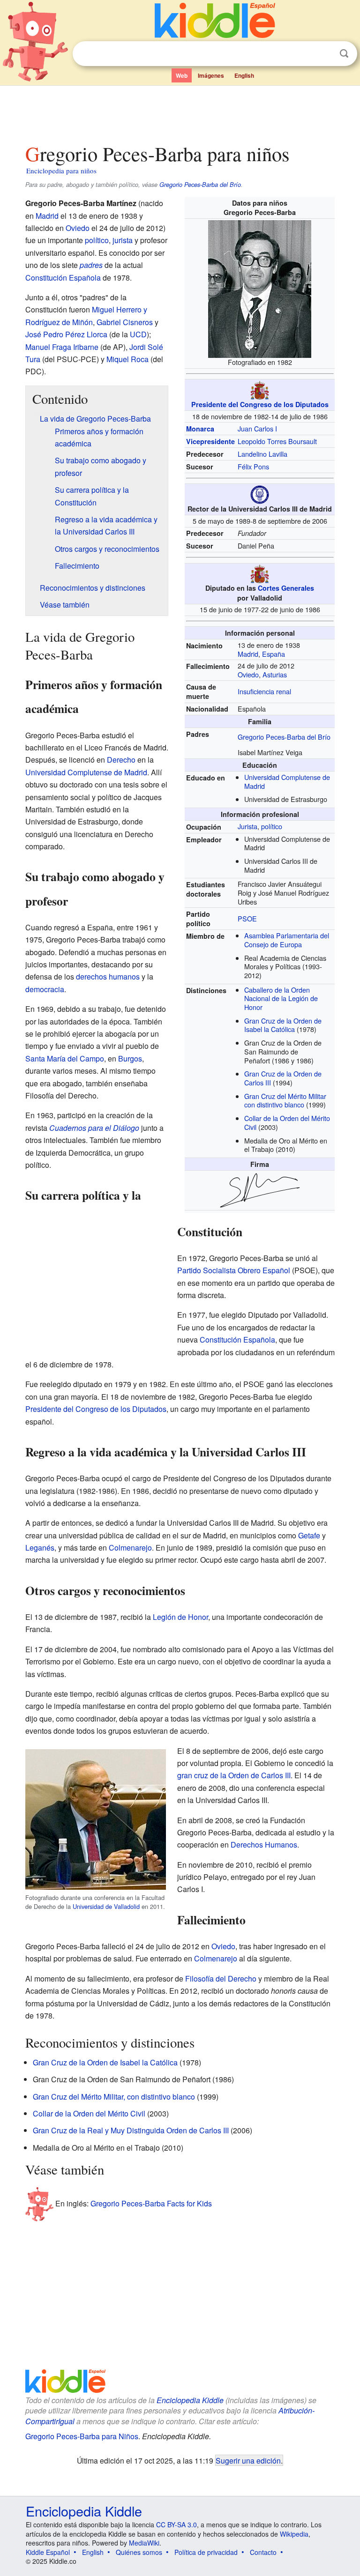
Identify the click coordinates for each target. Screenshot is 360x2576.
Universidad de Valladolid (106, 1906)
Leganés (40, 1548)
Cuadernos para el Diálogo (94, 1128)
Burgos (130, 1058)
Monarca (200, 429)
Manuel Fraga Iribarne (62, 347)
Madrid (248, 654)
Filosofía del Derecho (221, 1978)
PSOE (247, 918)
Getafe (309, 1535)
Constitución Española (63, 278)
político (272, 826)
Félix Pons (253, 466)
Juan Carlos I (257, 428)
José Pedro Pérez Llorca (66, 334)
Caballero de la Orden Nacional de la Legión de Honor (281, 998)
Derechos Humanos (264, 1845)
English (244, 75)
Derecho (121, 760)
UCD (138, 334)
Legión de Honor (180, 1617)
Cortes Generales (286, 588)
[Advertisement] (180, 112)
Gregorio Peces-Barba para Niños (82, 2436)
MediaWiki (144, 2543)
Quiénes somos (139, 2552)
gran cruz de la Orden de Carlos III (234, 1775)
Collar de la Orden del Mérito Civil (287, 1122)
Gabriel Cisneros (125, 322)
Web (182, 75)
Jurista (247, 826)
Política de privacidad (206, 2552)
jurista (123, 240)
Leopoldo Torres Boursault (277, 441)
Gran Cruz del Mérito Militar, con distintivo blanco (114, 2097)
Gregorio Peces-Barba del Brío (200, 185)
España (274, 654)
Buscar (344, 54)
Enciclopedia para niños (61, 171)
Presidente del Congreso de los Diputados (260, 404)
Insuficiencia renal (264, 691)
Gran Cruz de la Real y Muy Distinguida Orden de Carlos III (131, 2130)
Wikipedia (294, 2534)
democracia (45, 989)
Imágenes (211, 75)
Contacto (263, 2552)
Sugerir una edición (248, 2460)
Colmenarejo (130, 1548)
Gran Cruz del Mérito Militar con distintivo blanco (285, 1100)
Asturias (275, 674)
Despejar (325, 54)
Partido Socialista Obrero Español (234, 1270)
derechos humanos (108, 976)
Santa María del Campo (65, 1058)
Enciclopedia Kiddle (190, 2400)
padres (91, 265)
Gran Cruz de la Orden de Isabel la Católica (283, 1025)
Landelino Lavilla (262, 454)
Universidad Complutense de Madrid (287, 781)
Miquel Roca (127, 359)
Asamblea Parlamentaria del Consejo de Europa (287, 940)
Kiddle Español (48, 2552)
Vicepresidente (210, 441)
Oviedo (248, 674)
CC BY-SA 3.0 (176, 2524)
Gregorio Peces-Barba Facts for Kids (151, 2203)
